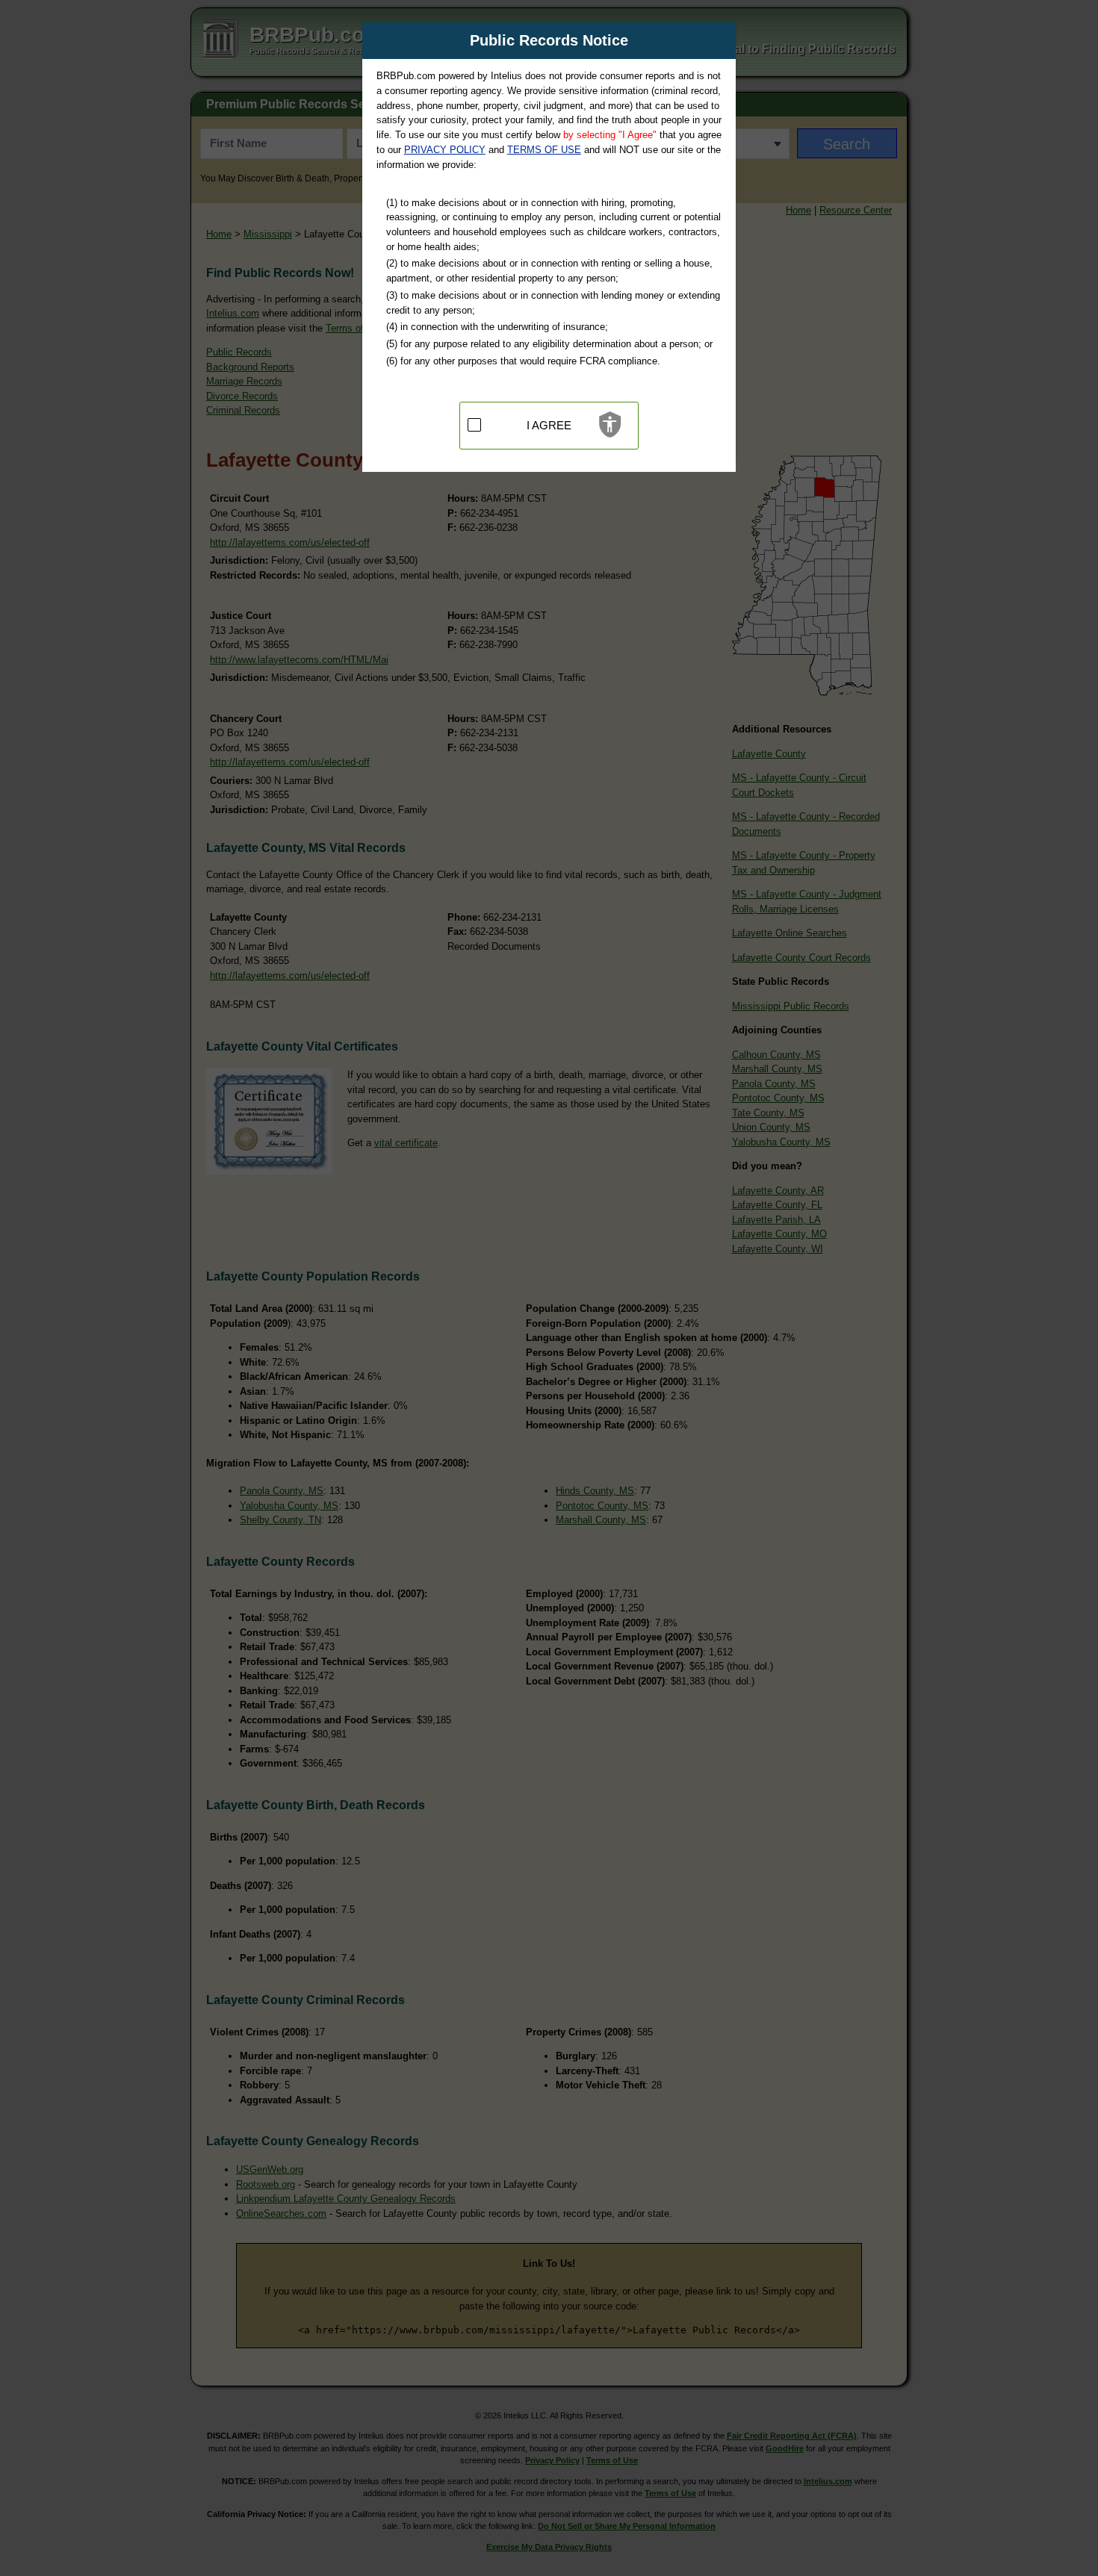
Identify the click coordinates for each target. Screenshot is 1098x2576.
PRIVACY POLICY (445, 150)
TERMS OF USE (544, 150)
